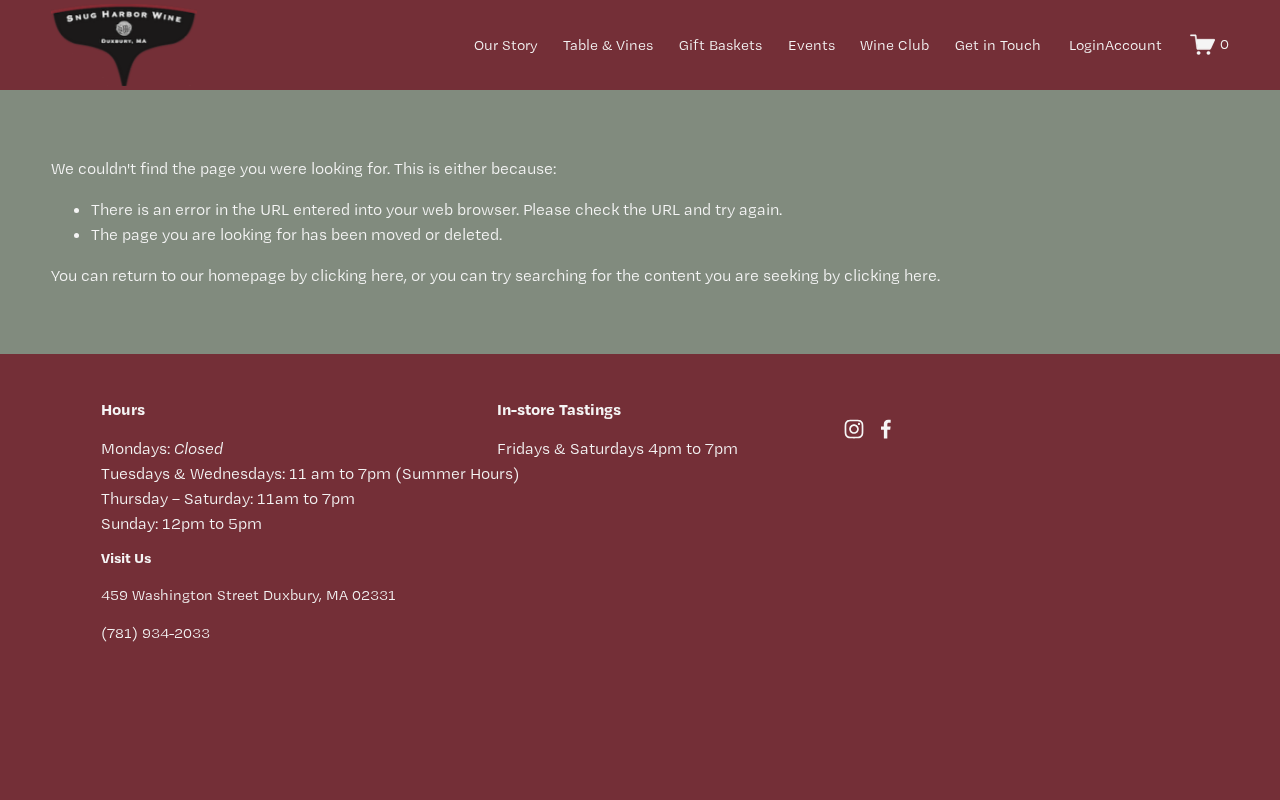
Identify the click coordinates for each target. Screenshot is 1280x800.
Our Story (506, 45)
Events (811, 45)
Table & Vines (608, 45)
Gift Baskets (720, 45)
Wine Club (894, 45)
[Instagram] (854, 429)
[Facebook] (886, 429)
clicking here (357, 275)
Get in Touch (998, 45)
